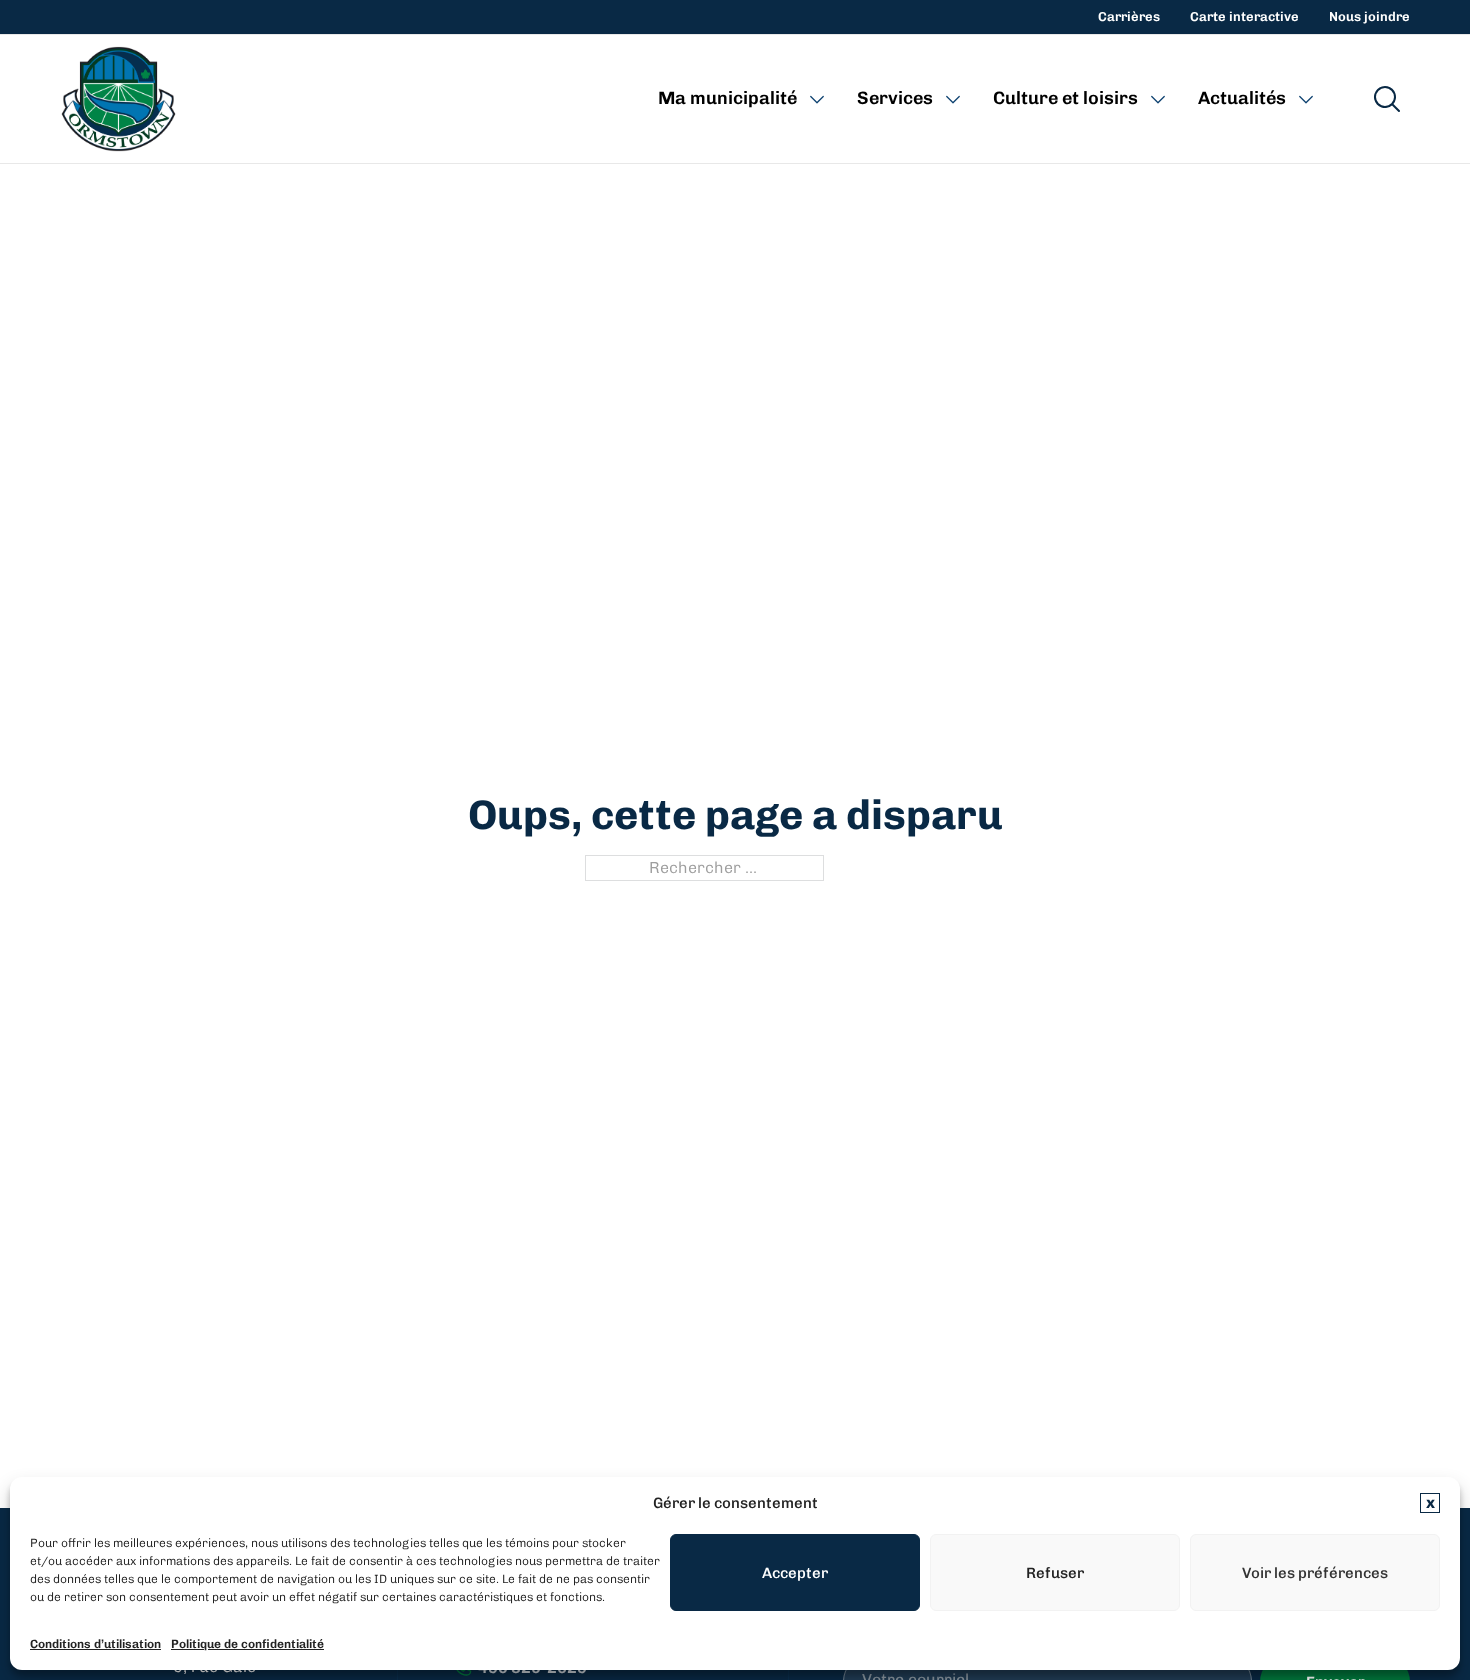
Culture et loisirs (1065, 98)
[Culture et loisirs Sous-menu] (1158, 99)
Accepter (795, 1573)
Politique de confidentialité (247, 1644)
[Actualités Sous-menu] (1306, 99)
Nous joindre (1369, 16)
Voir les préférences (1315, 1573)
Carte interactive (1244, 16)
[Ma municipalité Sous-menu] (817, 99)
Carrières (1129, 16)
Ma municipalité (727, 98)
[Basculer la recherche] (1387, 99)
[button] (1430, 1503)
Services (895, 98)
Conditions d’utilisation (95, 1644)
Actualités (1242, 98)
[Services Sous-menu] (953, 99)
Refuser (1055, 1573)
